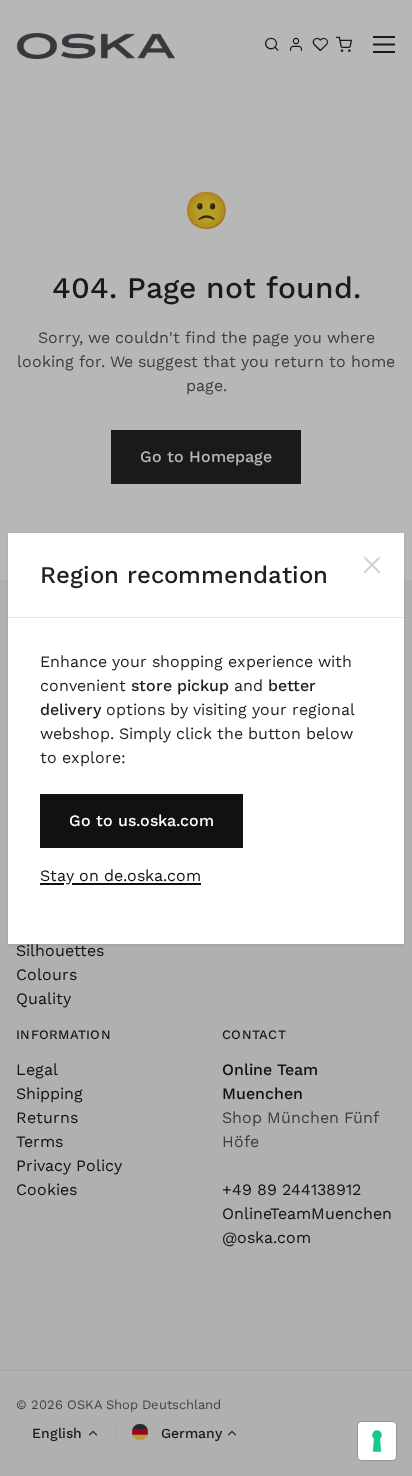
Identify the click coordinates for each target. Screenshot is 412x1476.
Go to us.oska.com (141, 820)
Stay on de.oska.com (120, 875)
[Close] (372, 565)
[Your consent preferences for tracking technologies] (377, 1441)
